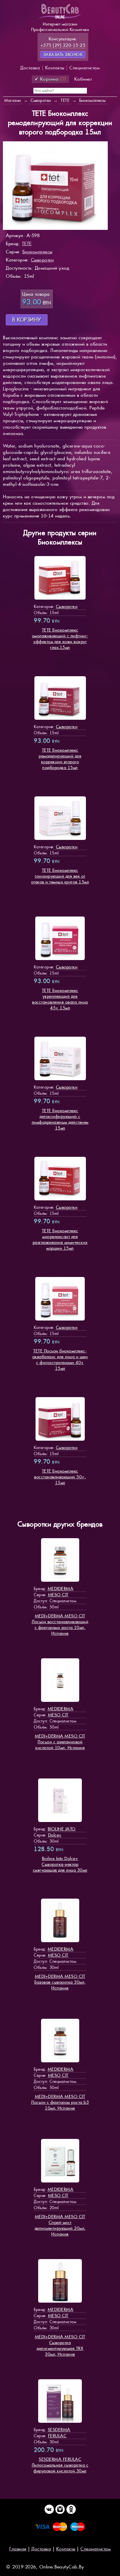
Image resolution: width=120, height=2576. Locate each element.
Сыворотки (42, 260)
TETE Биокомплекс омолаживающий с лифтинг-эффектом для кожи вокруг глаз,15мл (60, 639)
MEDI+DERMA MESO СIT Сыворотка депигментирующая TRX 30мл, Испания (60, 2345)
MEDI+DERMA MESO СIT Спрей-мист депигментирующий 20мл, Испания (60, 2225)
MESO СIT (58, 1595)
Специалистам (84, 68)
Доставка (30, 68)
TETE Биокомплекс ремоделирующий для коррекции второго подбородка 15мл (60, 759)
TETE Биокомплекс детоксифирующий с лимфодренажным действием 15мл (60, 1119)
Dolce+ (55, 1835)
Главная (18, 2549)
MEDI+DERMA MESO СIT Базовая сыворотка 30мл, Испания (60, 1982)
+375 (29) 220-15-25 (63, 45)
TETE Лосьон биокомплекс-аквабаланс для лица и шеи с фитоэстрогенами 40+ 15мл (60, 1360)
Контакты (55, 68)
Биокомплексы (37, 252)
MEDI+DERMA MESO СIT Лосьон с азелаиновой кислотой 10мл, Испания (60, 1742)
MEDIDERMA (61, 1589)
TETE (27, 244)
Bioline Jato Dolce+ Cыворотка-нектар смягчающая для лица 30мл (60, 1864)
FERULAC (57, 2436)
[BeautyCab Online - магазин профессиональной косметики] (60, 18)
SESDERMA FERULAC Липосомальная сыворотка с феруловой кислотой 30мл (60, 2465)
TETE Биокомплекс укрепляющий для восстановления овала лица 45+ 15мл (60, 999)
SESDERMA (59, 2430)
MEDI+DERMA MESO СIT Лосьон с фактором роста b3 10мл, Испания (60, 2102)
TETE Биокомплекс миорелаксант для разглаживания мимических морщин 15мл (60, 1239)
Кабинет (83, 79)
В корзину (27, 320)
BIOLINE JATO (62, 1829)
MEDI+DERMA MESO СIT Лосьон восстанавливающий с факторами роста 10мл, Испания (60, 1625)
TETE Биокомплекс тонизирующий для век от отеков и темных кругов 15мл (60, 876)
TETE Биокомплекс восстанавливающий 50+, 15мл (60, 1477)
